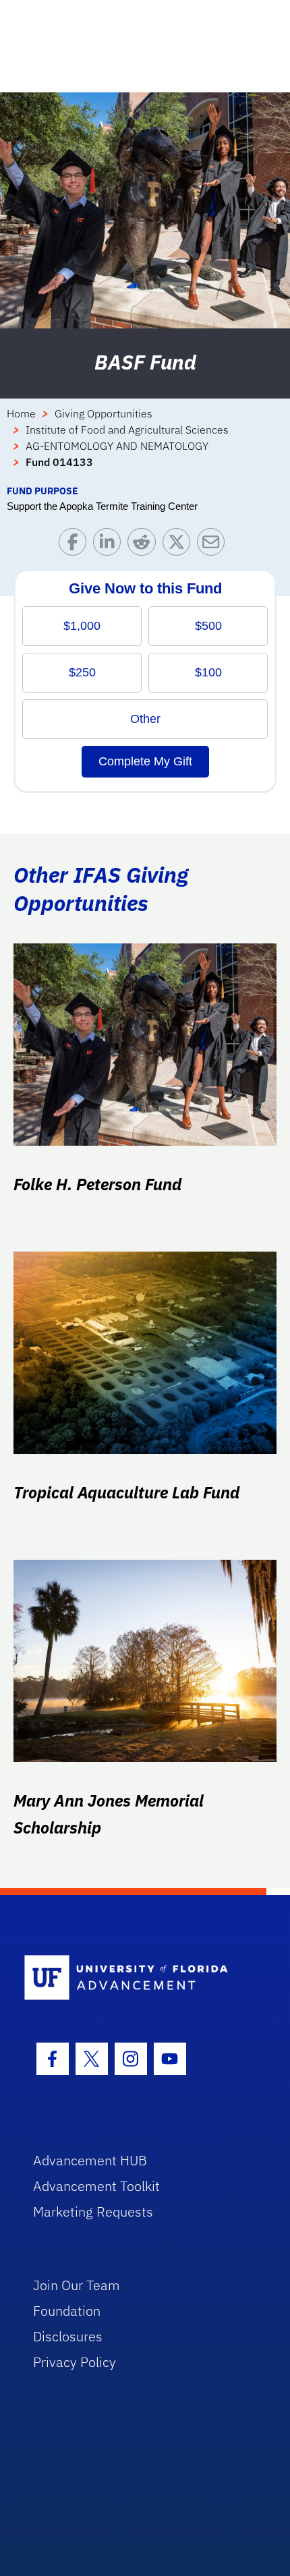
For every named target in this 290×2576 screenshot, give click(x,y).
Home (21, 413)
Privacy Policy (75, 2362)
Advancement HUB (90, 2160)
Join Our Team (77, 2285)
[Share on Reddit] (145, 545)
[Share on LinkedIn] (110, 545)
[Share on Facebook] (76, 545)
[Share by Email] (214, 545)
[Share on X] (180, 545)
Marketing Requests (93, 2212)
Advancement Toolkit (96, 2186)
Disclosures (68, 2336)
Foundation (67, 2311)
